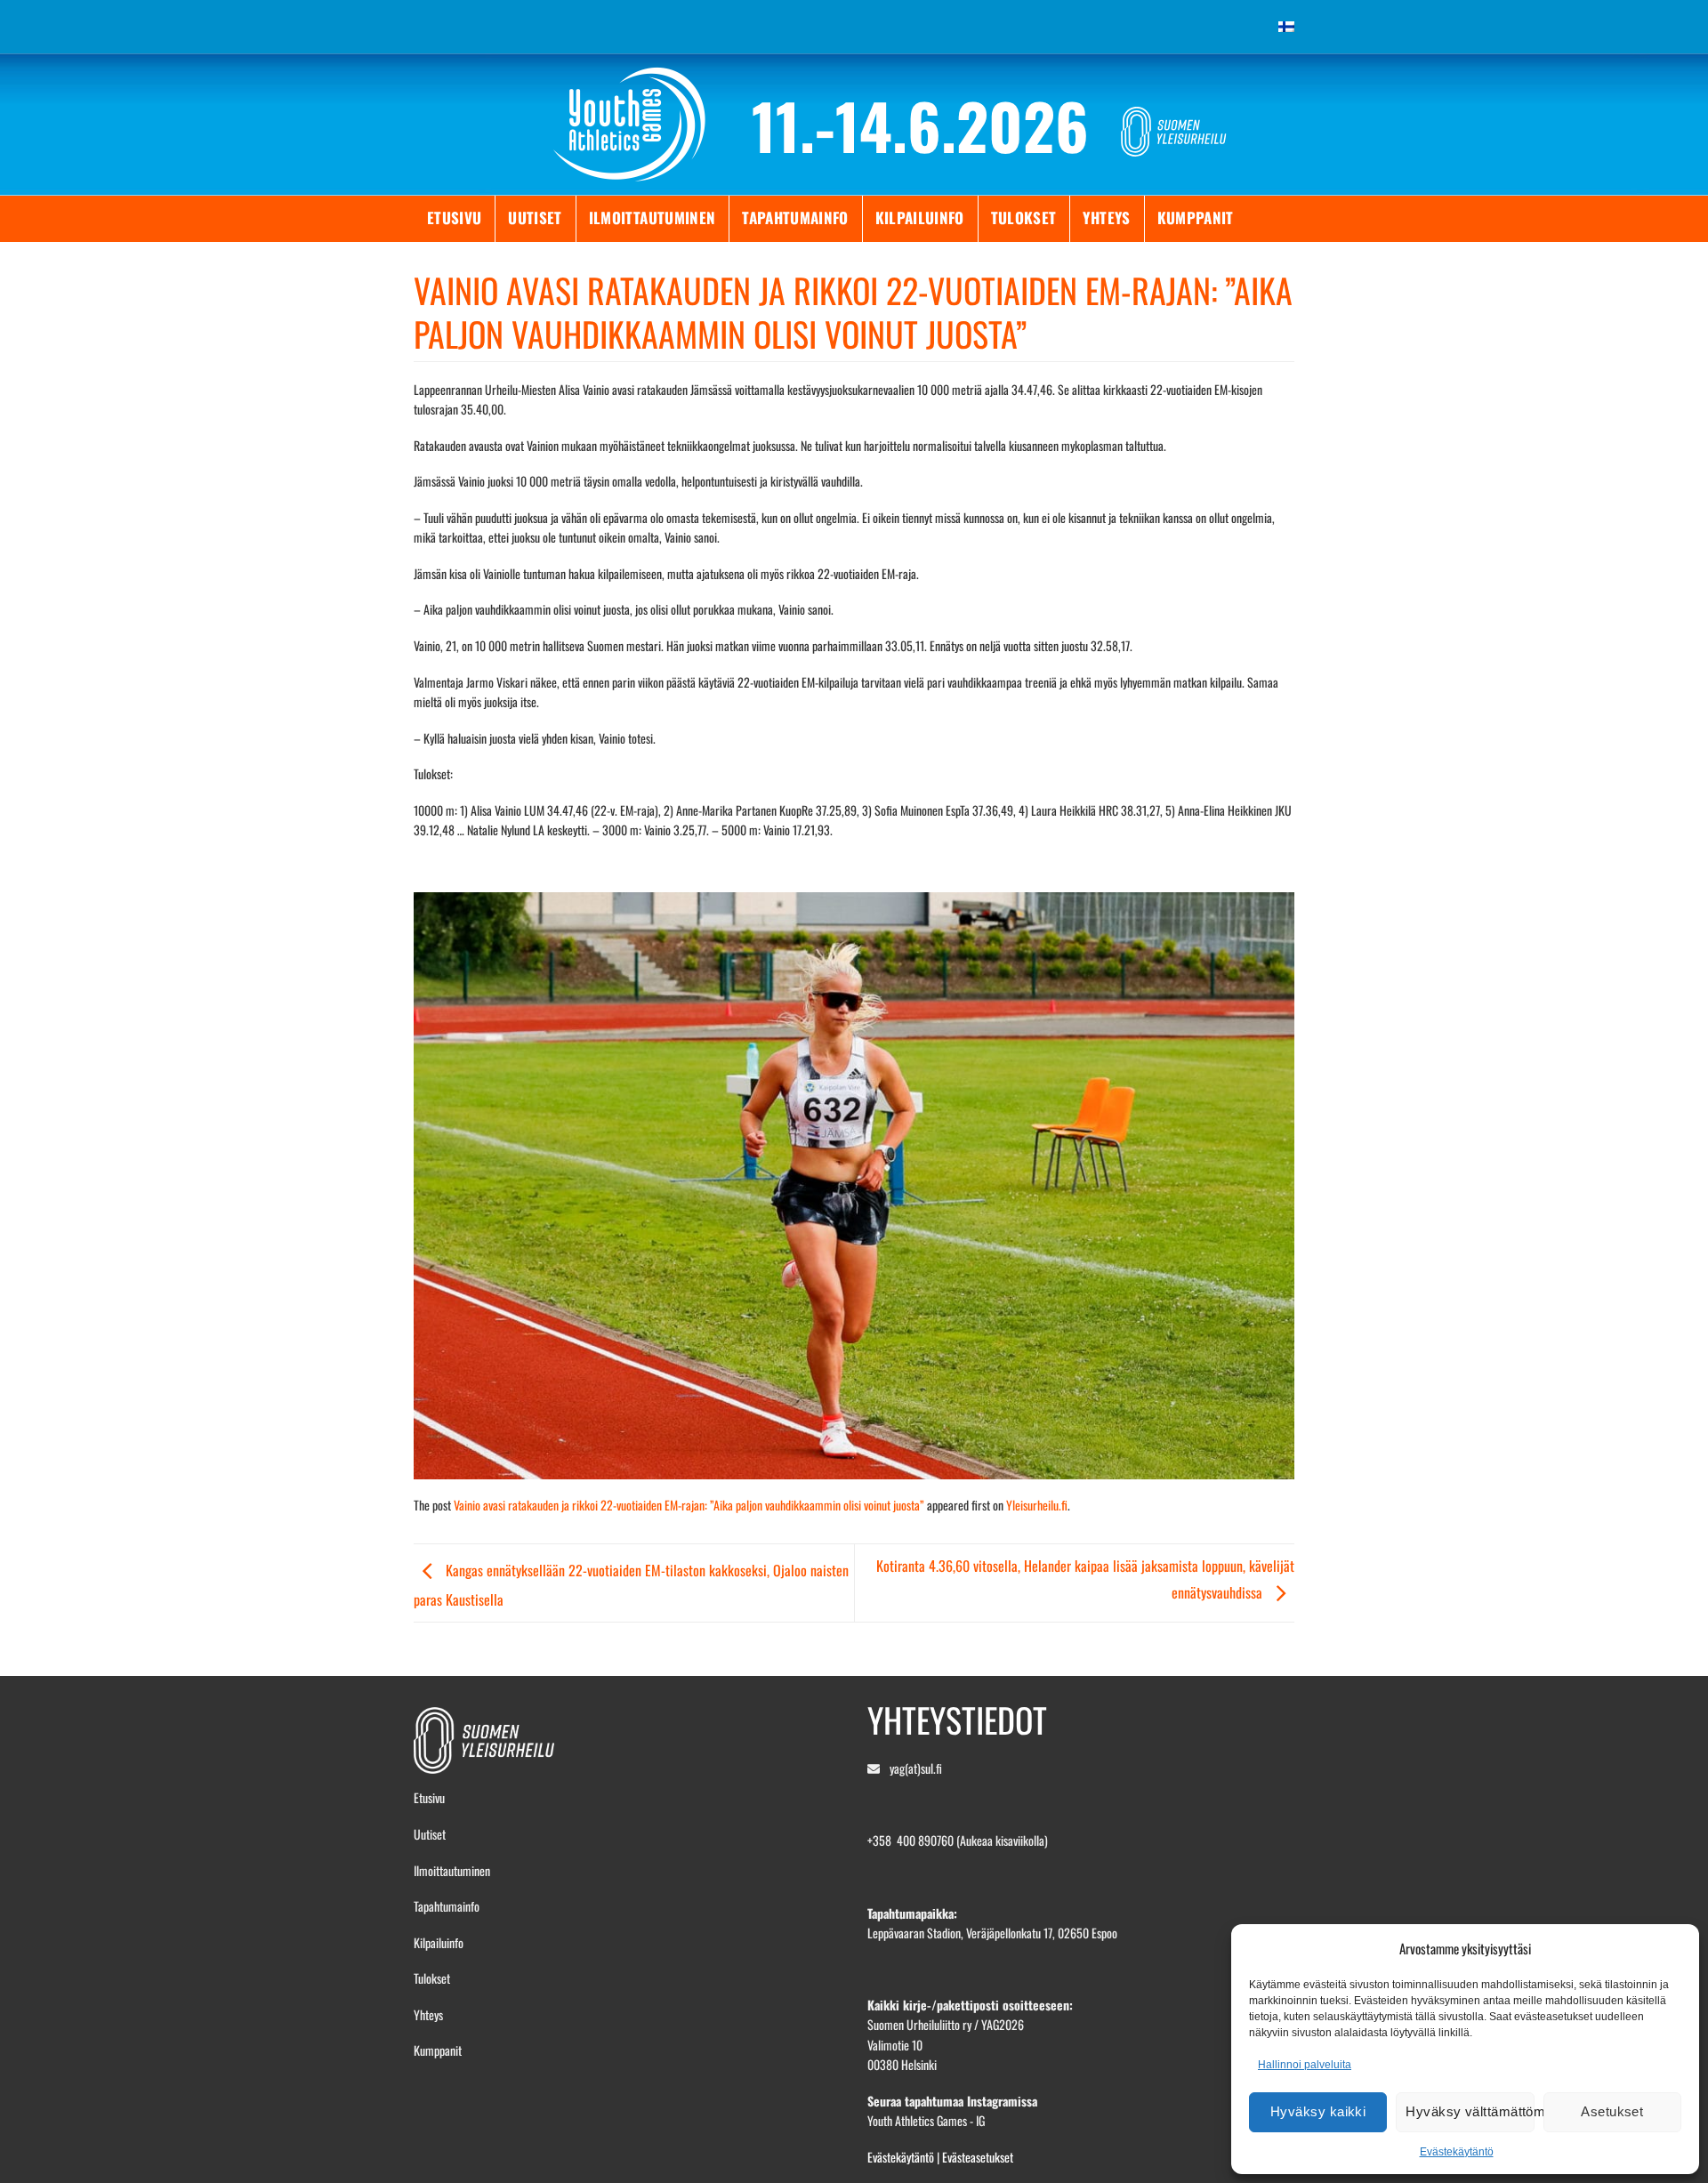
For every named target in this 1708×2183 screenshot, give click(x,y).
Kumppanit (1196, 217)
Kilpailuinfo (920, 217)
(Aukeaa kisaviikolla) (1002, 1840)
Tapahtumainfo (795, 217)
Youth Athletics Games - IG (926, 2120)
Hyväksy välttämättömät (1470, 2111)
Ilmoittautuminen (652, 217)
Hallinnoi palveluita (1305, 2065)
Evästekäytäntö (1457, 2152)
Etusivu (454, 217)
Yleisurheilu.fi (1037, 1505)
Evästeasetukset (978, 2157)
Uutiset (535, 217)
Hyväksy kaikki (1318, 2111)
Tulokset (1024, 217)
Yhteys (1106, 217)
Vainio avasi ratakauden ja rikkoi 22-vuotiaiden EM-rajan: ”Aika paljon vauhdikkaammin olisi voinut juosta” (689, 1505)
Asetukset (1612, 2111)
